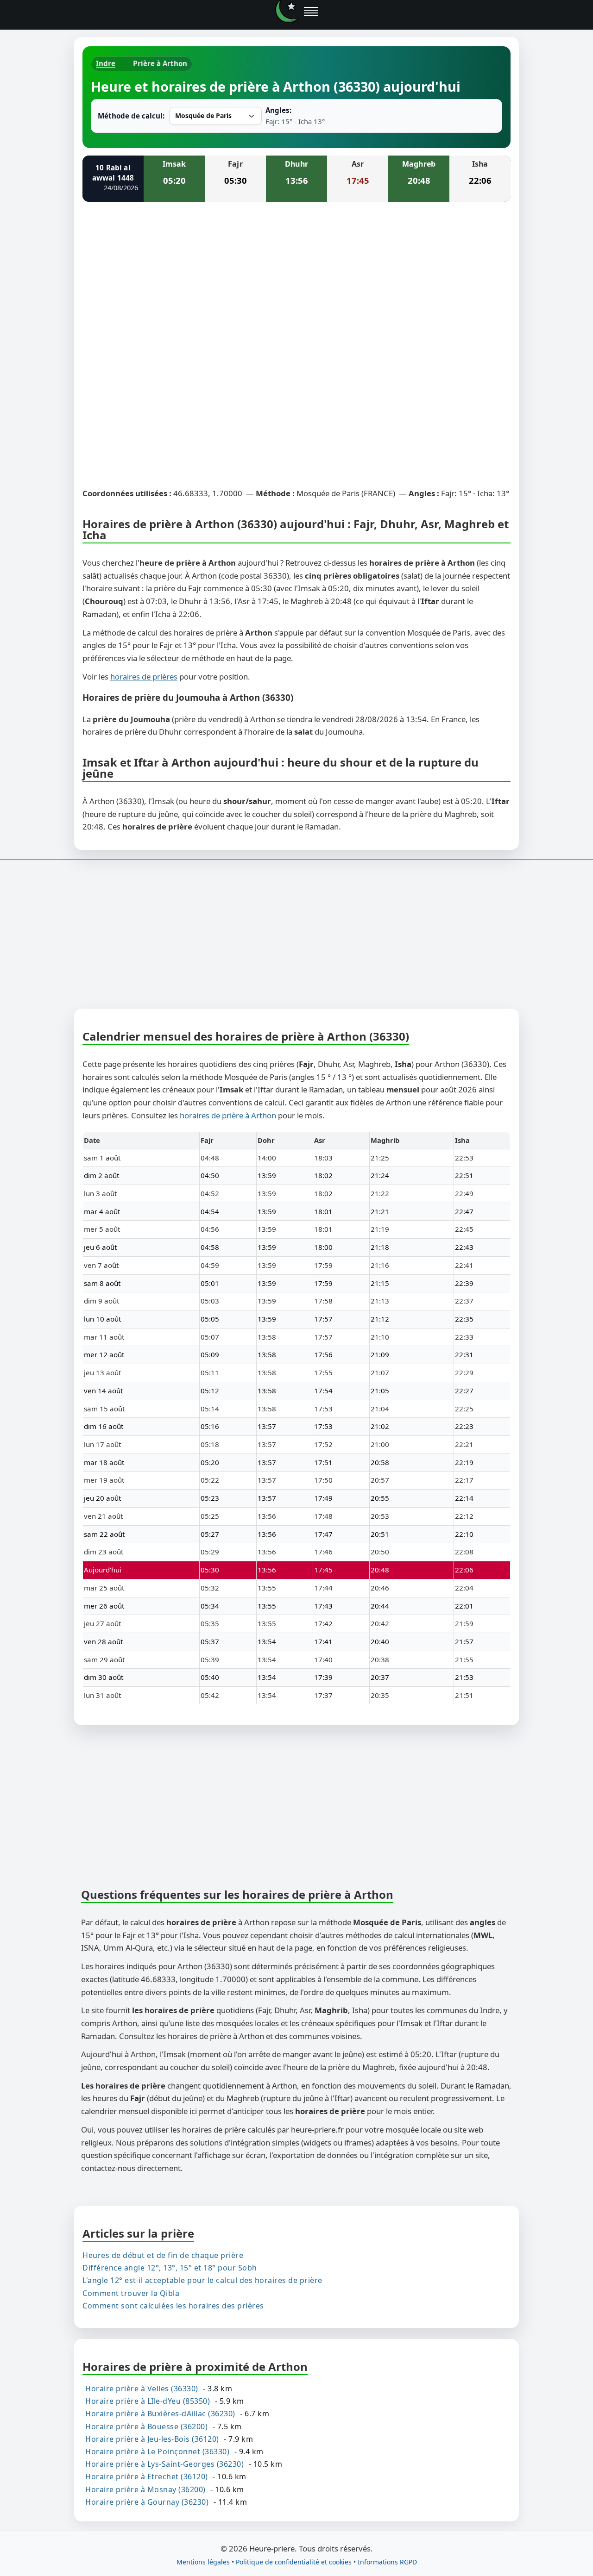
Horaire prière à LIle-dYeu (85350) (148, 2401)
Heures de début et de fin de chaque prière (163, 2255)
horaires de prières (144, 677)
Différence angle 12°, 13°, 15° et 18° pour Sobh (170, 2268)
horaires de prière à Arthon (228, 1115)
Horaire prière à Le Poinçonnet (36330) (157, 2451)
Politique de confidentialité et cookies (294, 2562)
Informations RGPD (387, 2562)
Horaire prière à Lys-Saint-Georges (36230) (164, 2464)
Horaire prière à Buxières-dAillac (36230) (160, 2414)
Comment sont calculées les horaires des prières (173, 2306)
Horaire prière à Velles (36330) (142, 2389)
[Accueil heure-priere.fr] (287, 12)
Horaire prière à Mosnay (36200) (145, 2489)
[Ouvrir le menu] (311, 12)
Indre (106, 63)
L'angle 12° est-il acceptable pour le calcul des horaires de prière (202, 2281)
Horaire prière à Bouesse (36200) (146, 2426)
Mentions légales (203, 2562)
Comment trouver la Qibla (131, 2293)
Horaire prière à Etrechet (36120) (147, 2476)
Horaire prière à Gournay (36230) (147, 2502)
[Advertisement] (296, 278)
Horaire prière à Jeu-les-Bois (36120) (152, 2439)
